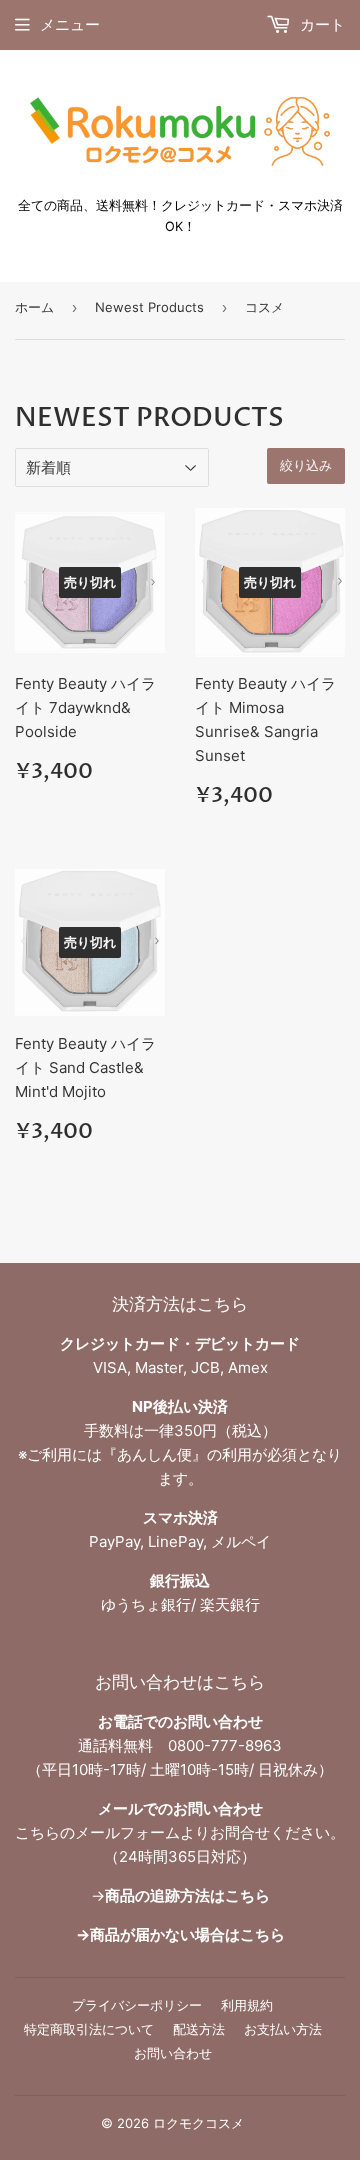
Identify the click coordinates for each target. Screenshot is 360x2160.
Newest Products (149, 307)
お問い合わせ (173, 2053)
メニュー (70, 24)
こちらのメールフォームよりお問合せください (172, 1832)
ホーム (34, 307)
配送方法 (199, 2029)
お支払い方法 (283, 2029)
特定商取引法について (89, 2029)
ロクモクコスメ (198, 2123)
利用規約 (247, 2005)
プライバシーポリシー (137, 2005)
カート (320, 24)
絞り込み (306, 466)
